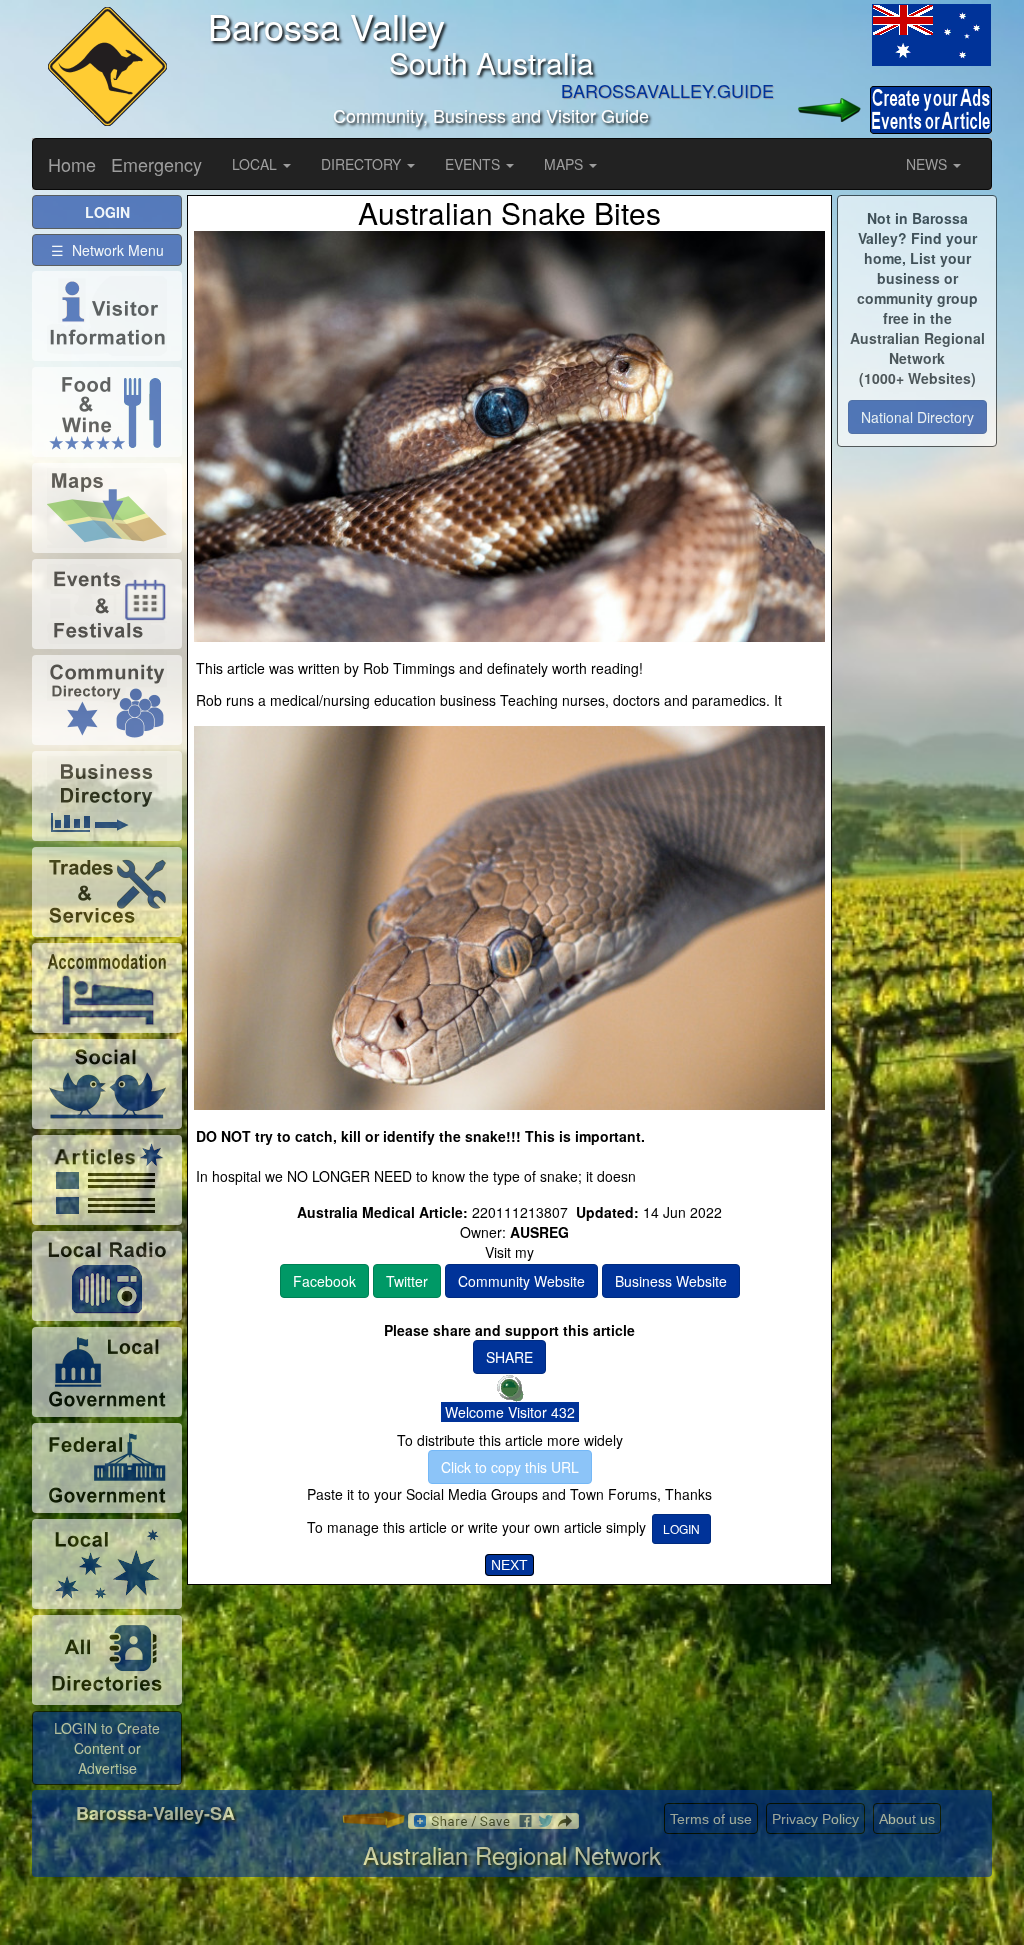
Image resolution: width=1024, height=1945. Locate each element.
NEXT (509, 1565)
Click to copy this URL (510, 1467)
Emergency (156, 164)
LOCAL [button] (256, 164)
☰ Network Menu (107, 250)
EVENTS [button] (474, 164)
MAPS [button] (565, 164)
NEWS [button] (928, 164)
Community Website (521, 1281)
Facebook (324, 1281)
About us (907, 1819)
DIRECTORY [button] (363, 164)
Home (72, 164)
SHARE (509, 1357)
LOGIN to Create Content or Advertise (107, 1748)
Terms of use (711, 1819)
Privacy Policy (815, 1819)
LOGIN (681, 1528)
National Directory (917, 417)
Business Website (671, 1281)
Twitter (407, 1281)
